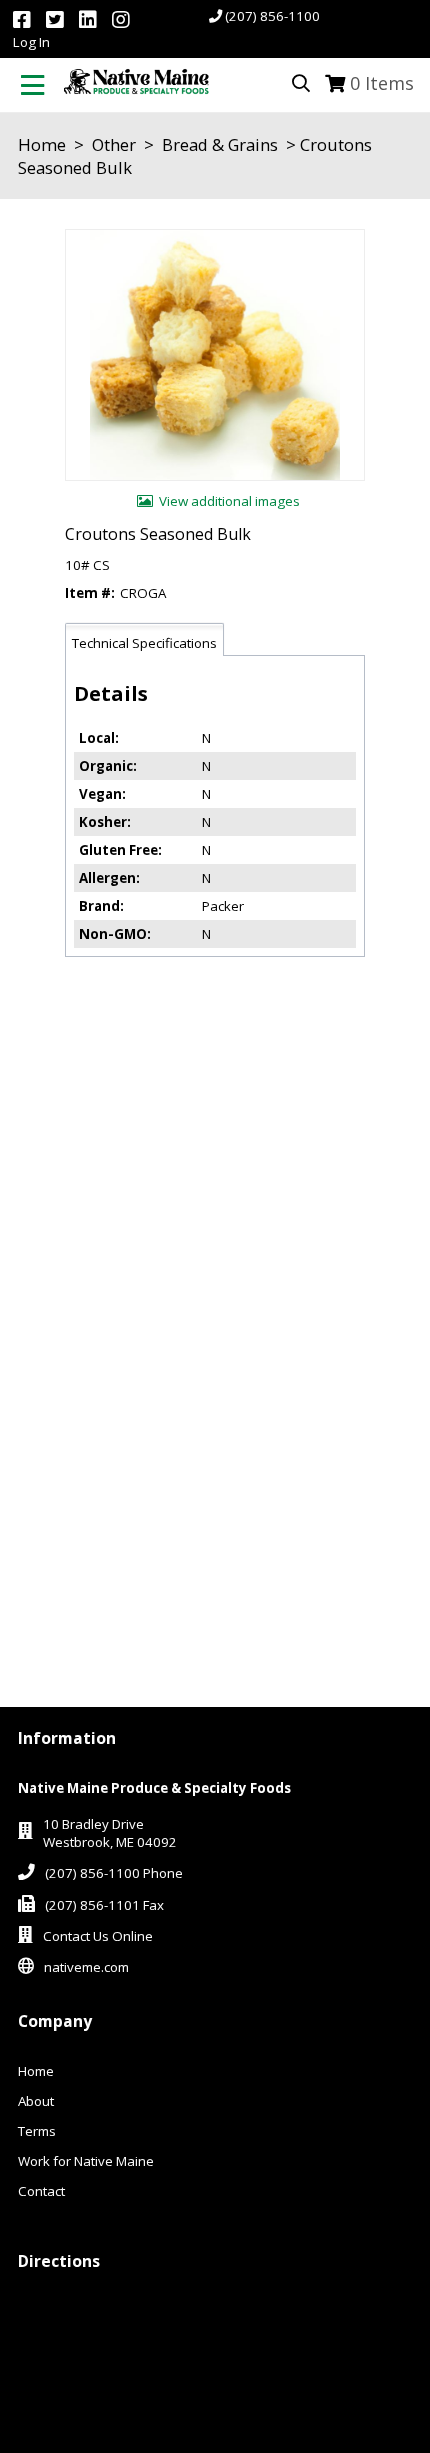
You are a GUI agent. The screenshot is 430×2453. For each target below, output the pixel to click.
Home (42, 144)
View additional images (229, 501)
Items (382, 83)
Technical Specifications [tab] (144, 643)
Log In (31, 42)
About (36, 2101)
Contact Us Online (98, 1936)
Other (114, 144)
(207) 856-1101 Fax (104, 1905)
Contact (41, 2191)
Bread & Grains (220, 144)
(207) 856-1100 (272, 16)
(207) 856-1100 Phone (114, 1873)
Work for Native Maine (86, 2161)
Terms (37, 2131)
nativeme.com (86, 1967)
